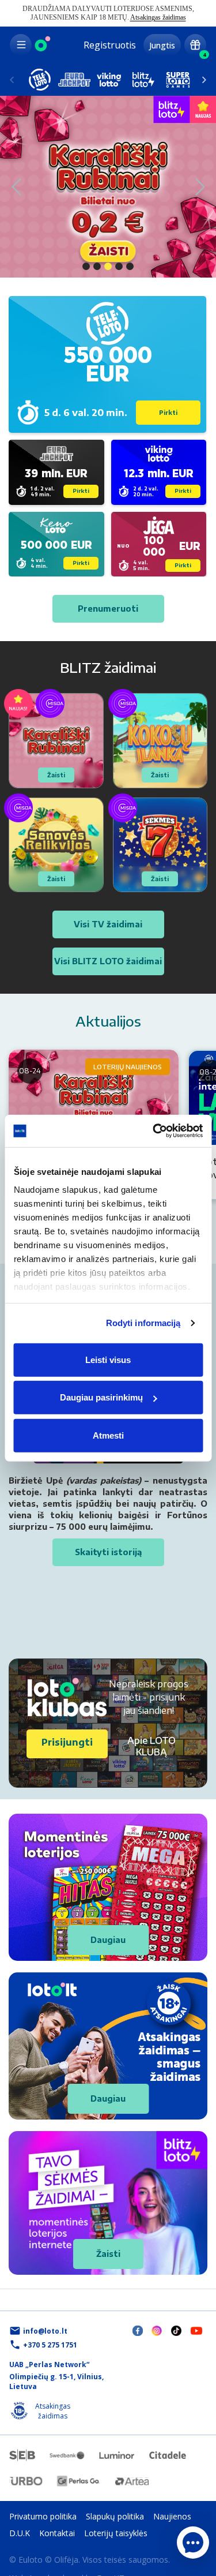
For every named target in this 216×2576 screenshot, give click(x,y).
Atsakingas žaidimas (158, 17)
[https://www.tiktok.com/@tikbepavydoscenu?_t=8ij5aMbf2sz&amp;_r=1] (176, 2330)
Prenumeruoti (108, 609)
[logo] (43, 45)
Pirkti (168, 413)
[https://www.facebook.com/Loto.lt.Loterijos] (138, 2330)
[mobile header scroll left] (204, 80)
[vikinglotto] (109, 80)
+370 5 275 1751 (50, 2345)
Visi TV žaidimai (108, 924)
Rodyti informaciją (143, 1323)
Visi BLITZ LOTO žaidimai (108, 961)
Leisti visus (108, 1359)
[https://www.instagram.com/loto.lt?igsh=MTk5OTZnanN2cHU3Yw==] (157, 2330)
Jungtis (162, 45)
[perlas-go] (78, 2481)
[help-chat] (193, 2543)
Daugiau (108, 1940)
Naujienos (172, 2516)
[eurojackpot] (74, 80)
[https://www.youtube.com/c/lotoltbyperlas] (196, 2330)
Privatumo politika (43, 2516)
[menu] (21, 45)
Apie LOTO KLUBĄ (151, 1746)
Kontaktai (57, 2533)
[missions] (195, 45)
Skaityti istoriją (108, 1552)
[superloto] (178, 80)
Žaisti (108, 2254)
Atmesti (108, 1435)
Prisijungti (67, 1742)
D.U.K (20, 2533)
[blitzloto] (143, 80)
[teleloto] (40, 80)
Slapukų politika (115, 2516)
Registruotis (110, 45)
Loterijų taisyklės (116, 2533)
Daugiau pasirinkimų (101, 1397)
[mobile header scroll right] (12, 80)
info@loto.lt (45, 2331)
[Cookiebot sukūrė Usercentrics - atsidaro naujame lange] (154, 1131)
